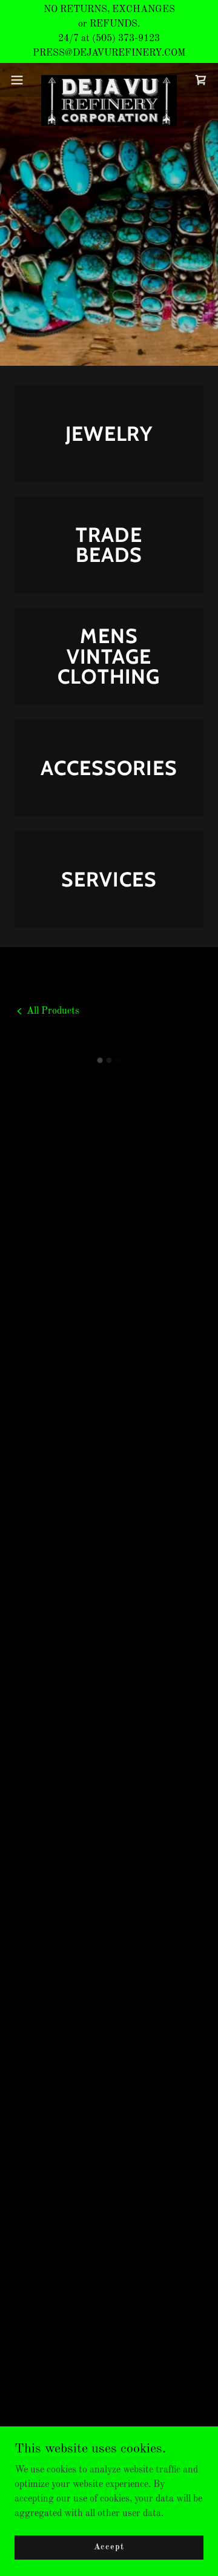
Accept (109, 2547)
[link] (109, 80)
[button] (21, 80)
